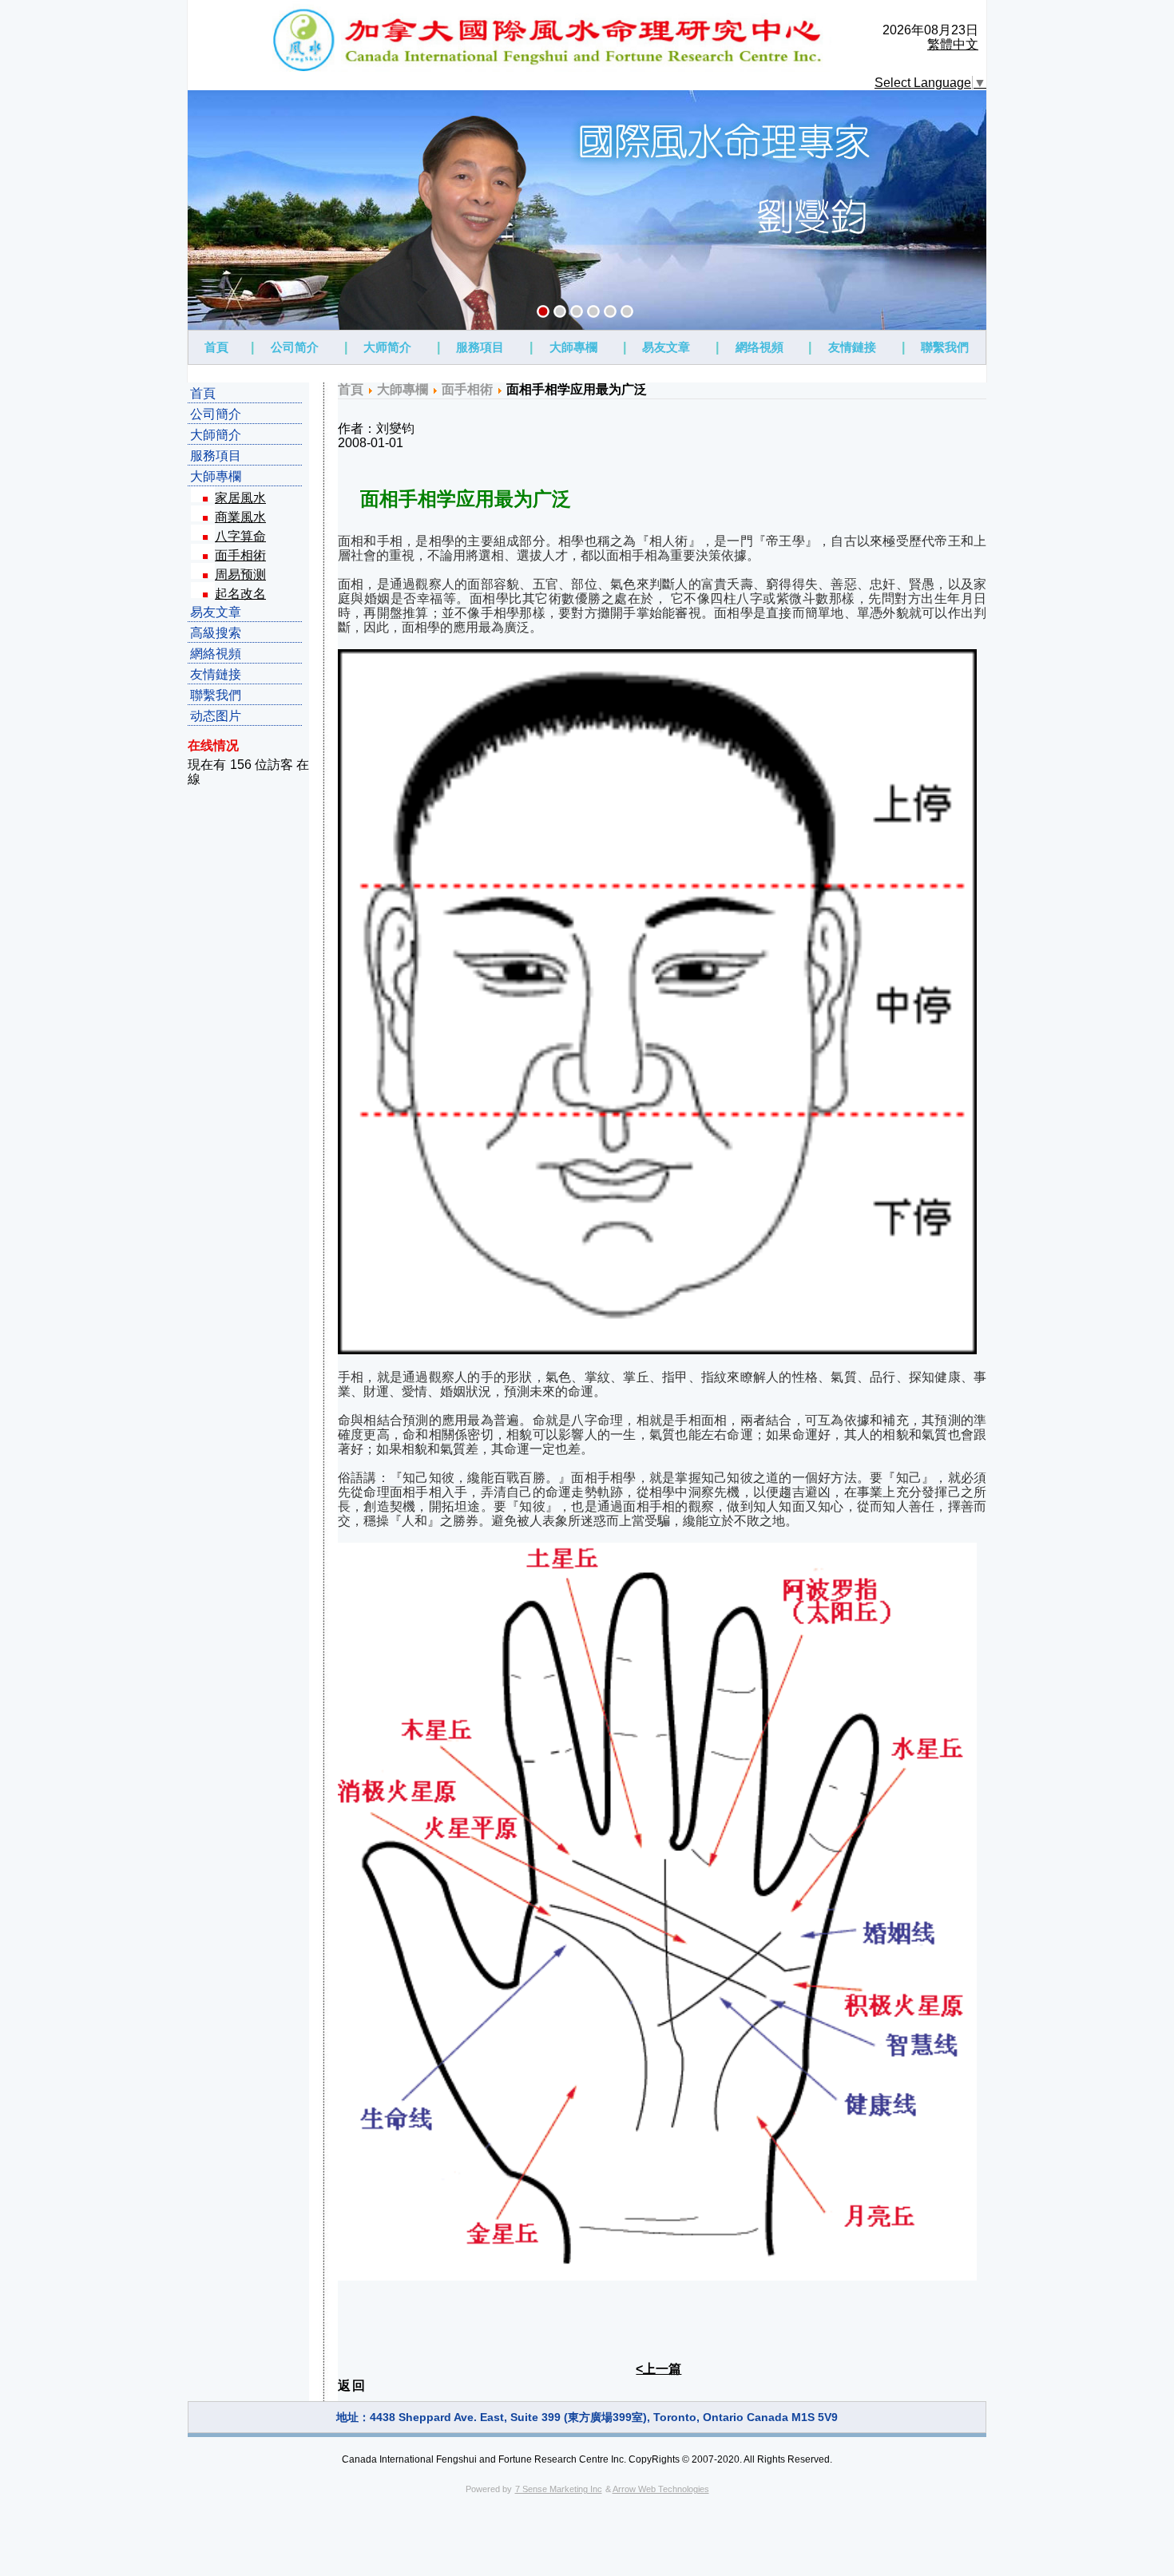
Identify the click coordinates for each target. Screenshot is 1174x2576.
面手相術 (240, 555)
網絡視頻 (216, 654)
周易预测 (240, 575)
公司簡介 (216, 414)
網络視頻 (760, 347)
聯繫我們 (945, 347)
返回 (352, 2386)
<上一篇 (658, 2369)
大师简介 (387, 347)
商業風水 (240, 517)
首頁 (216, 347)
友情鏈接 (852, 347)
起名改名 (240, 594)
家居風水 (240, 498)
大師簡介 (216, 435)
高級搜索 (216, 633)
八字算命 (240, 536)
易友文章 (666, 347)
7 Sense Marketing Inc (559, 2489)
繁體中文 (953, 44)
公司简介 (295, 347)
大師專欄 (573, 347)
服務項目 (480, 347)
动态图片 (216, 716)
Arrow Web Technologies (661, 2489)
